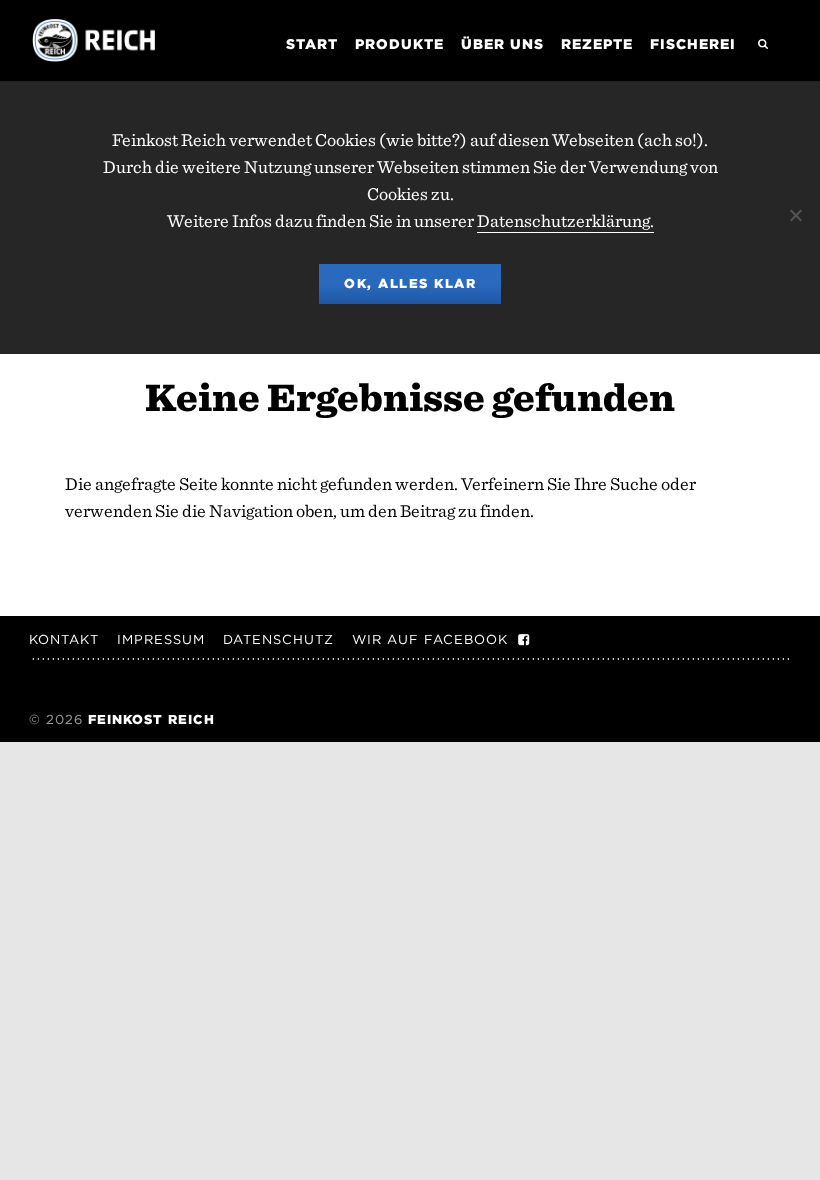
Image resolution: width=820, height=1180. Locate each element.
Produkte (399, 44)
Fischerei (693, 44)
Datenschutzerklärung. (565, 220)
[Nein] (795, 215)
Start (312, 44)
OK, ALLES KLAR (410, 283)
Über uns (502, 44)
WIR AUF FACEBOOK (430, 639)
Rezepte (597, 44)
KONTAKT (64, 639)
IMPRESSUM (161, 639)
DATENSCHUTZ (278, 639)
